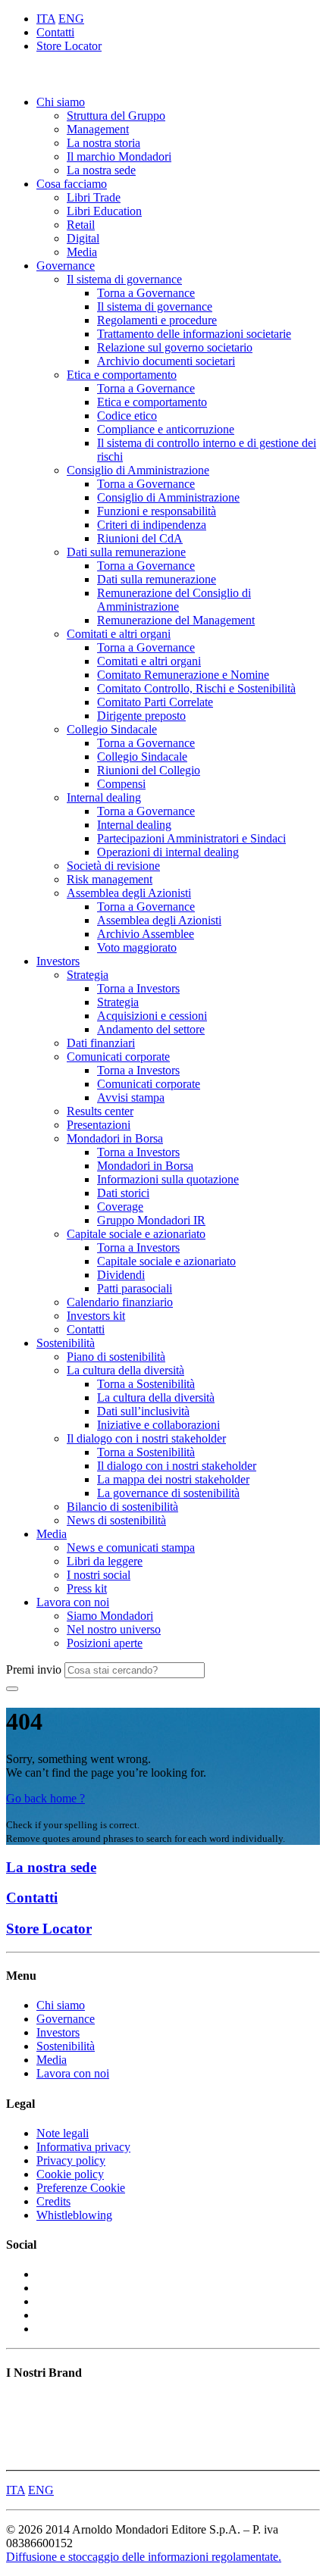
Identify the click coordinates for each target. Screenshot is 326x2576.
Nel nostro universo (114, 1629)
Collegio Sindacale (112, 729)
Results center (100, 1111)
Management (98, 129)
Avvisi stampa (131, 1097)
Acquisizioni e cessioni (152, 1016)
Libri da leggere (105, 1561)
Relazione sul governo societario (175, 347)
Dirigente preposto (141, 716)
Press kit (87, 1588)
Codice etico (127, 416)
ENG (71, 19)
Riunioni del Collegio (149, 770)
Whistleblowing (74, 2215)
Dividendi (121, 1275)
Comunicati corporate (118, 1057)
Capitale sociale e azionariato (136, 1234)
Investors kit (96, 1316)
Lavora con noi (73, 1602)
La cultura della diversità (125, 1370)
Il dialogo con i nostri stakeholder (146, 1438)
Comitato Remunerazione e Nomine (183, 675)
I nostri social (99, 1575)
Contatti (55, 32)
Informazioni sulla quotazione (168, 1179)
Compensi (121, 784)
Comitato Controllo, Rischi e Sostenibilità (196, 688)
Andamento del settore (151, 1029)
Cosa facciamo (72, 184)
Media (82, 252)
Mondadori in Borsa (115, 1138)
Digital (83, 238)
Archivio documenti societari (166, 361)
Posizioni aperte (105, 1643)
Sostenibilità (66, 1343)
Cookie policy (70, 2174)
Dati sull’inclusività (143, 1411)
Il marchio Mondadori (119, 156)
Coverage (120, 1207)
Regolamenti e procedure (157, 320)
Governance (66, 266)
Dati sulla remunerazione (126, 552)
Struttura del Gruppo (116, 116)
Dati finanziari (101, 1043)
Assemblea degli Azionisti (129, 893)
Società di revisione (113, 866)
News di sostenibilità (116, 1520)
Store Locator (69, 46)
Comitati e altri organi (119, 634)
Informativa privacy (83, 2147)
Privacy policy (71, 2160)
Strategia (88, 975)
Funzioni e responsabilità (157, 511)
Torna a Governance (146, 293)
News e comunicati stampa (131, 1547)
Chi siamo (61, 102)
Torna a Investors (138, 988)
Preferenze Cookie (81, 2188)
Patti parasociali (135, 1288)
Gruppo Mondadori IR (151, 1220)
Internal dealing (104, 797)
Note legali (63, 2133)
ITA (46, 19)
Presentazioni (99, 1125)
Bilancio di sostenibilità (122, 1507)
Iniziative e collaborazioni (158, 1425)
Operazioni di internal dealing (168, 852)
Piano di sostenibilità (116, 1357)
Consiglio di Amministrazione (138, 470)
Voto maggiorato (137, 947)
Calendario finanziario (120, 1302)
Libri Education (104, 211)
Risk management (110, 879)
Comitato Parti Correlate (155, 702)
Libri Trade (94, 197)
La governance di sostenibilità (168, 1493)
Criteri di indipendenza (152, 525)
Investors (58, 961)
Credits (53, 2201)
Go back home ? (45, 1798)
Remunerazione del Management (176, 620)
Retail (81, 225)
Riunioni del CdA (140, 538)
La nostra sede (101, 170)
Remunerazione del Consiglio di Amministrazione (174, 600)
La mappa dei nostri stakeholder (173, 1479)
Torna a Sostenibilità (146, 1384)
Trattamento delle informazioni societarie (194, 334)
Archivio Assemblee (146, 934)
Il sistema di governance (124, 279)
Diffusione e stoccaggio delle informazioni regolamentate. (144, 2557)
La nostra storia (103, 143)
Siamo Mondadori (110, 1616)
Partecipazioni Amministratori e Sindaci (191, 838)
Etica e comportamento (122, 375)
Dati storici (123, 1193)
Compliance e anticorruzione (166, 429)
